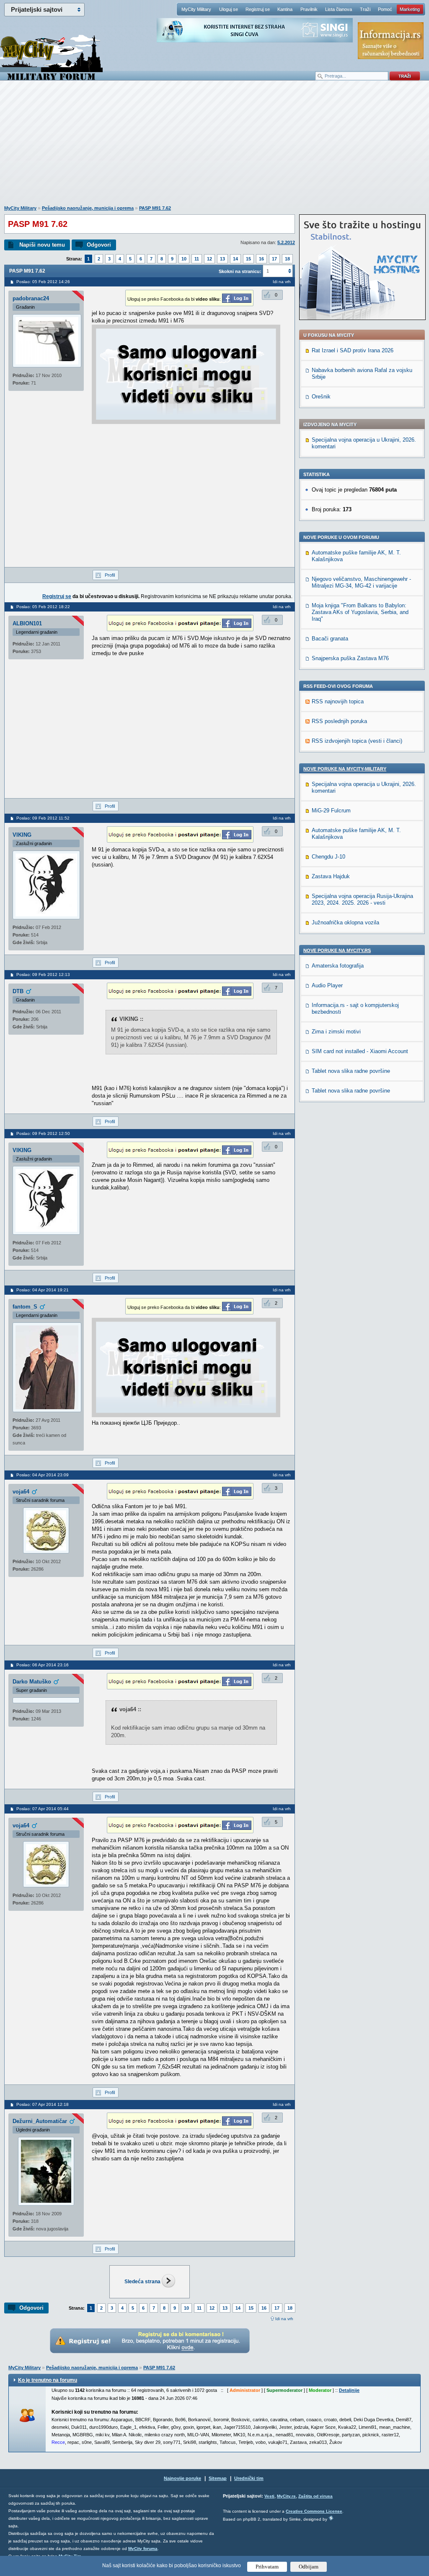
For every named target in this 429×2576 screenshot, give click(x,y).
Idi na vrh (284, 2319)
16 (261, 259)
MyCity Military (196, 9)
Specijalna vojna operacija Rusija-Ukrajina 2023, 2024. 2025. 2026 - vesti (362, 899)
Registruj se (258, 9)
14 (235, 259)
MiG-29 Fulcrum (331, 811)
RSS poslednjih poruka (339, 721)
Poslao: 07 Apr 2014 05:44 (43, 1809)
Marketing (410, 9)
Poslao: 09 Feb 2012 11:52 (43, 818)
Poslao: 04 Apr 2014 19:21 (43, 1290)
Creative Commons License (314, 2511)
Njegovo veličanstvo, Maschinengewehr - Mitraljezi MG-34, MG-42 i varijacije (361, 582)
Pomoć (385, 9)
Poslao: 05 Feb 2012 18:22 (43, 607)
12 (209, 259)
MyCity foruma (143, 2549)
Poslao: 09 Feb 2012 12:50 (43, 1133)
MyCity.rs (286, 2496)
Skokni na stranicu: (240, 271)
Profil (110, 575)
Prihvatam (267, 2567)
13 (222, 259)
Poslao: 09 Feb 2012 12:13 (43, 974)
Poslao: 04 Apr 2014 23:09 (43, 1475)
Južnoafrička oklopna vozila (345, 922)
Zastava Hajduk (331, 876)
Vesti (269, 2496)
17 (274, 259)
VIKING (22, 835)
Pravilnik (309, 9)
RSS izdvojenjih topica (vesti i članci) (357, 741)
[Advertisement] (214, 147)
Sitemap (218, 2478)
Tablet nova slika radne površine (351, 1071)
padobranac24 (31, 298)
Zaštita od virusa (315, 2496)
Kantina (285, 9)
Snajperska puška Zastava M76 (350, 658)
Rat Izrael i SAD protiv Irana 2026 (353, 350)
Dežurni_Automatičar (40, 2121)
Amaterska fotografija (338, 966)
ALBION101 (27, 623)
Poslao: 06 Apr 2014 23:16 (43, 1665)
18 (287, 259)
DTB (18, 991)
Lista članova (339, 9)
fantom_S (25, 1307)
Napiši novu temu (42, 245)
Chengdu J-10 (328, 857)
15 (248, 259)
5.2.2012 (286, 242)
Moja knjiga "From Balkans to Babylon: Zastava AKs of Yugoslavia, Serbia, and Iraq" (360, 612)
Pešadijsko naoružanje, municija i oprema (88, 208)
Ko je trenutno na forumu (48, 2380)
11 (197, 259)
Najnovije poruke (182, 2478)
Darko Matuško (32, 1682)
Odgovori (99, 245)
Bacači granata (330, 639)
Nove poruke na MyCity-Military (345, 769)
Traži (365, 9)
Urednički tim (249, 2478)
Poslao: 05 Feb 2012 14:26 (43, 282)
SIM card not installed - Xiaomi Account (360, 1051)
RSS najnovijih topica (338, 701)
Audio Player (327, 985)
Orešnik (321, 397)
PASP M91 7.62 (155, 208)
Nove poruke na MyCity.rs (337, 950)
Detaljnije (349, 2390)
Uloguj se (229, 9)
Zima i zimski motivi (336, 1032)
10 (184, 259)
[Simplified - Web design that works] (331, 2518)
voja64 (21, 1492)
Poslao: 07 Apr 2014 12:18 (43, 2104)
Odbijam (309, 2567)
